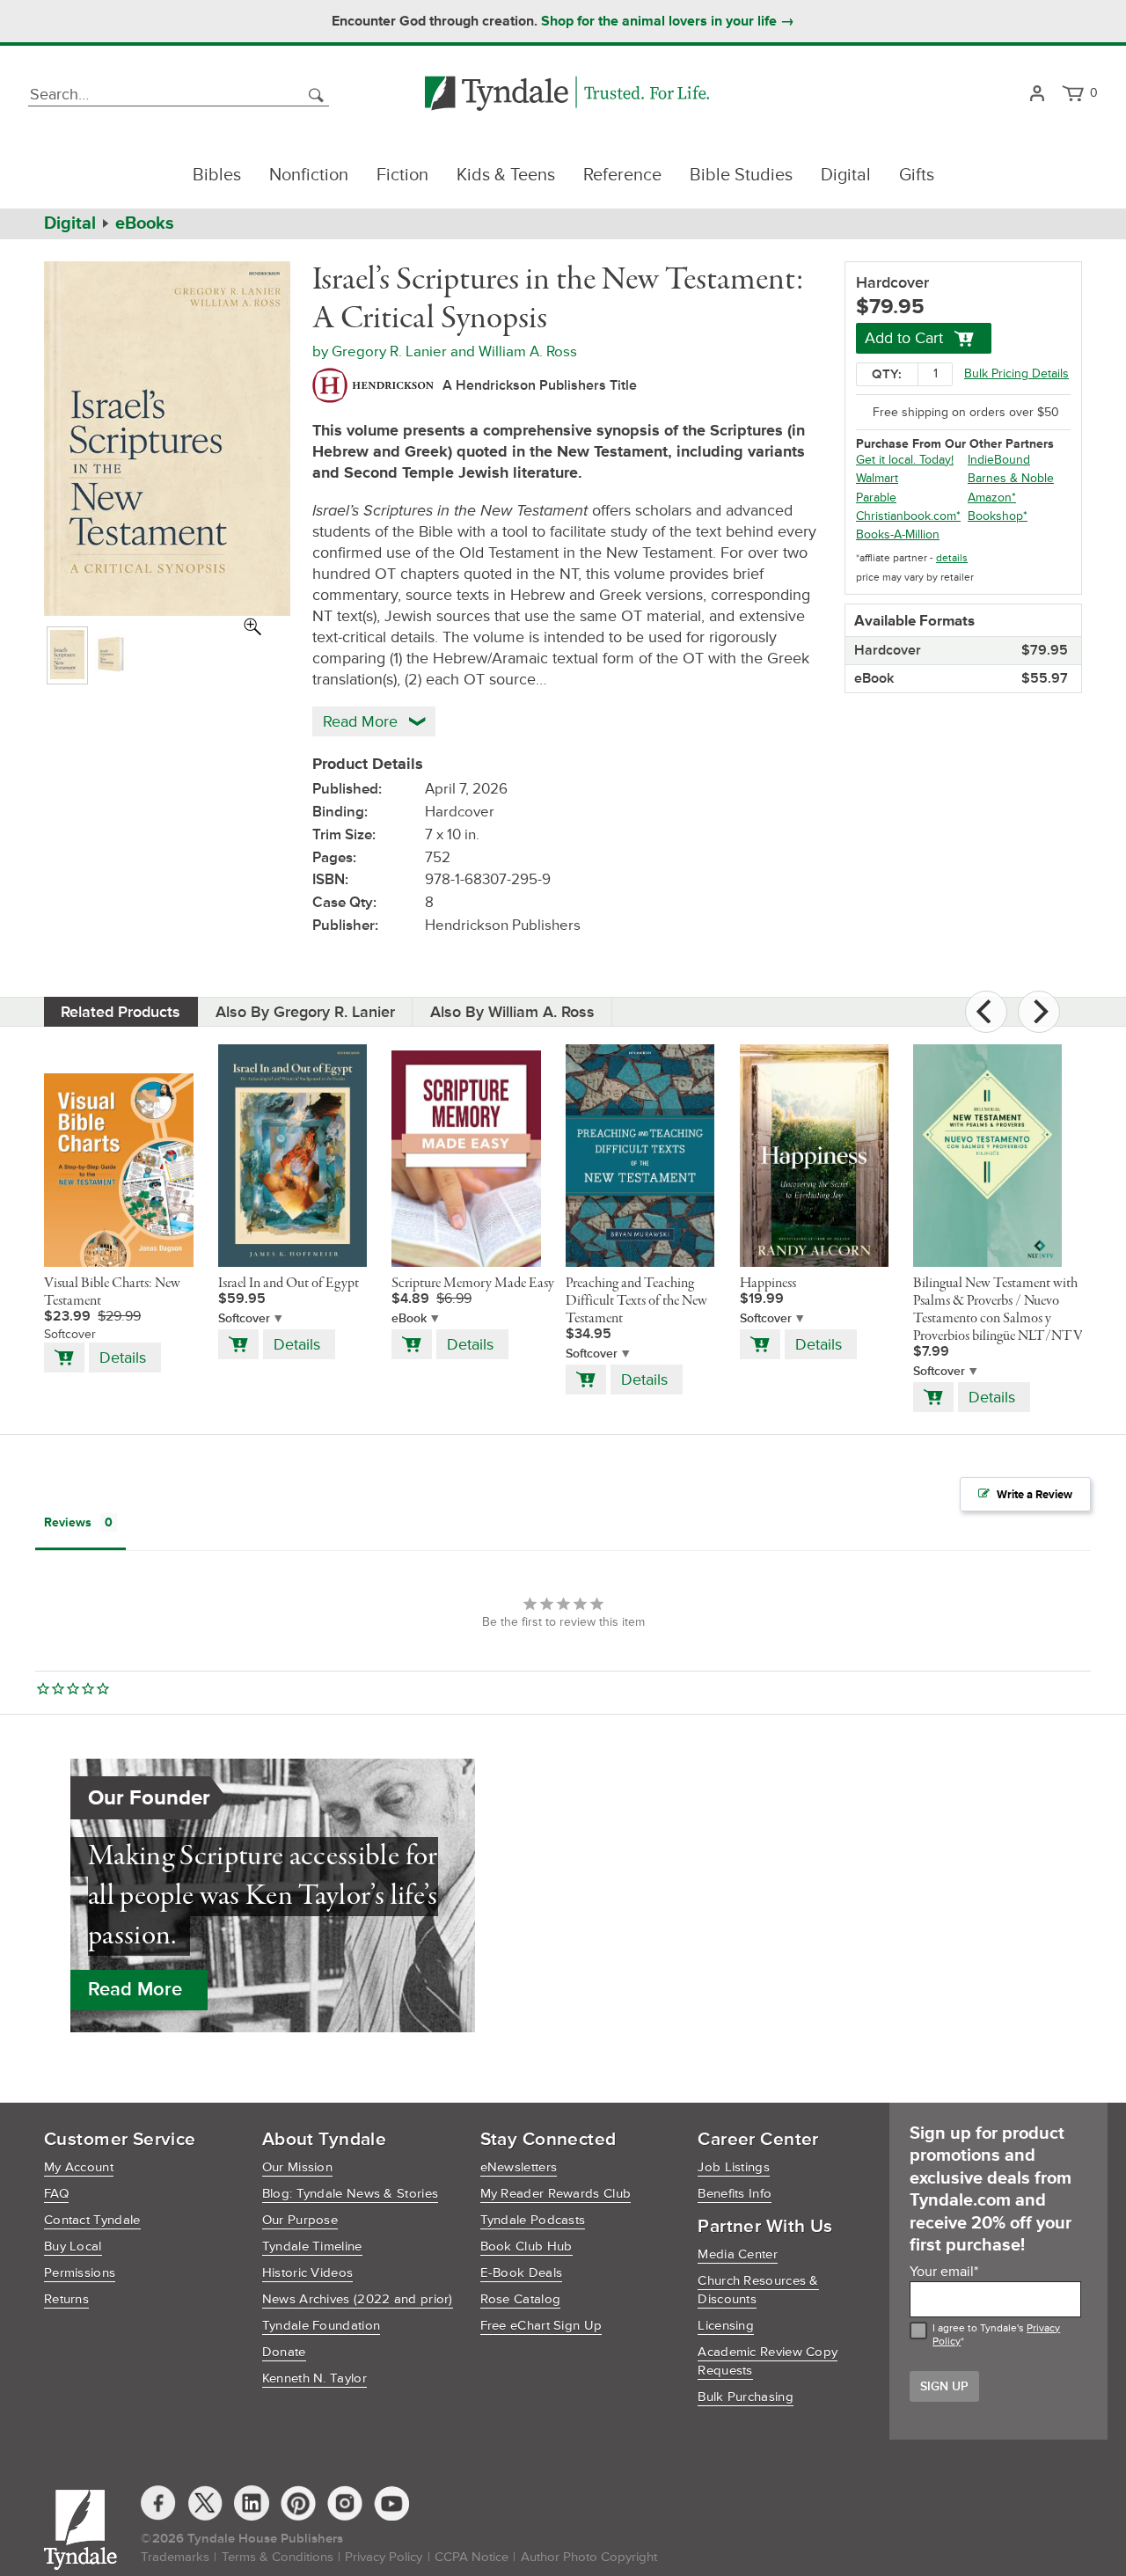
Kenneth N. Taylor (314, 2378)
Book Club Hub (526, 2247)
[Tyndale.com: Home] (567, 95)
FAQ (56, 2194)
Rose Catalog (521, 2299)
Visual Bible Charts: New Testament (112, 1292)
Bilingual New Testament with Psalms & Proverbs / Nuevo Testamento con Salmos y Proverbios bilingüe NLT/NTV (998, 1310)
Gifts (917, 175)
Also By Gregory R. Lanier (305, 1012)
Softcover (244, 1318)
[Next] (1039, 1012)
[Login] (1037, 95)
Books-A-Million (898, 534)
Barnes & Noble (1011, 478)
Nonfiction (309, 175)
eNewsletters (519, 2167)
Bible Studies (741, 175)
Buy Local (73, 2247)
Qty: (887, 374)
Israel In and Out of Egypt (289, 1284)
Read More (135, 1990)
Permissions (80, 2273)
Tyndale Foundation (321, 2326)
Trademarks (175, 2557)
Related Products (121, 1012)
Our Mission (297, 2167)
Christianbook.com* (908, 516)
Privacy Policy (384, 2557)
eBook (409, 1318)
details (952, 558)
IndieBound (999, 460)
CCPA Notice (472, 2557)
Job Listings (734, 2167)
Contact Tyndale (92, 2220)
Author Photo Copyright (589, 2557)
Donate (284, 2352)
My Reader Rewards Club (556, 2194)
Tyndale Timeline (312, 2247)
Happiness (768, 1284)
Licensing (726, 2326)
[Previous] (986, 1012)
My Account (79, 2167)
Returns (66, 2299)
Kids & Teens (506, 175)
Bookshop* (998, 516)
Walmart (877, 478)
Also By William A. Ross (512, 1012)
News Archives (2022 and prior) (358, 2299)
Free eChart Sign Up (541, 2326)
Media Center (738, 2254)
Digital (846, 175)
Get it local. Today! (905, 460)
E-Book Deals (522, 2273)
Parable (876, 498)
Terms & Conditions (278, 2557)
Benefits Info (735, 2194)
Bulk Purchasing (746, 2397)
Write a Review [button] (1035, 1495)
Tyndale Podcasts (533, 2220)
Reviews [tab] (68, 1522)
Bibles (217, 175)
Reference (622, 175)
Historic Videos (308, 2273)
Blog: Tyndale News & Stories (350, 2194)
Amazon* (992, 498)
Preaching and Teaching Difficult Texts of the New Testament (636, 1301)
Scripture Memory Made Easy (473, 1284)
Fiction (402, 175)
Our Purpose (300, 2220)
